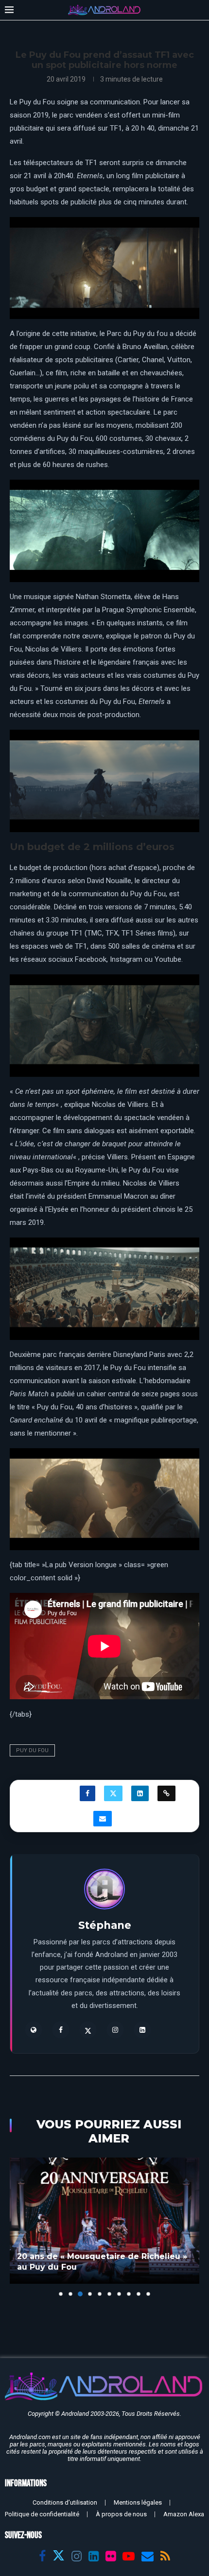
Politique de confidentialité (42, 2514)
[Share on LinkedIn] (140, 1793)
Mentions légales (138, 2502)
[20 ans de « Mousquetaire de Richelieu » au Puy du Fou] (104, 2221)
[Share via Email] (103, 1819)
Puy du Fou (32, 1750)
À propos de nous (121, 2514)
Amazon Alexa (184, 2514)
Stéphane (105, 1925)
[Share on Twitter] (113, 1793)
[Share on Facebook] (87, 1793)
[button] (18, 2226)
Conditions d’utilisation (65, 2502)
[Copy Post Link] (166, 1793)
